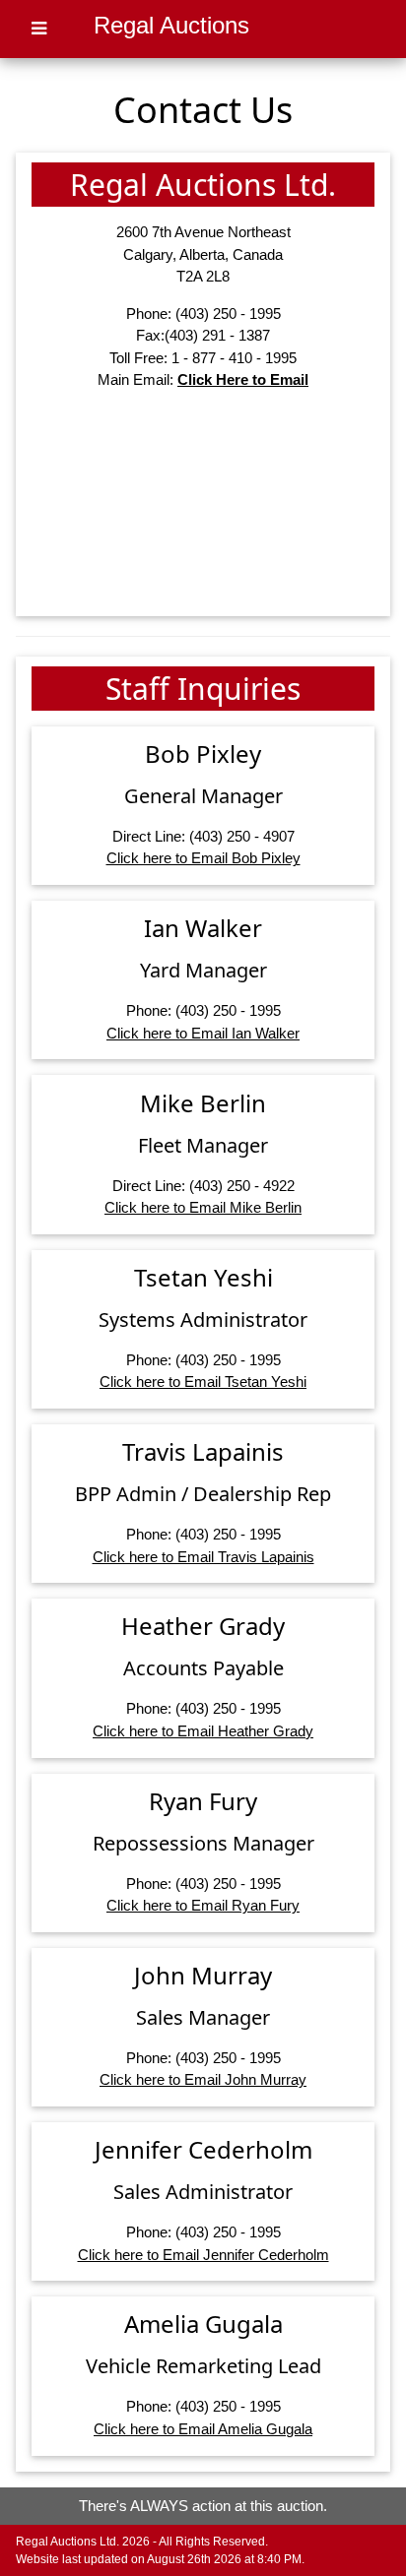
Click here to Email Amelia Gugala (203, 2429)
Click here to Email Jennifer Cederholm (203, 2255)
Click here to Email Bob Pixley (203, 858)
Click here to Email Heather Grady (203, 1731)
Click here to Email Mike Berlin (203, 1207)
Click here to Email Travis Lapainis (203, 1557)
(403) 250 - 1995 (228, 314)
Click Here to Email (243, 379)
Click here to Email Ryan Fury (203, 1905)
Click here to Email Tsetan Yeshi (203, 1382)
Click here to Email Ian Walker (203, 1033)
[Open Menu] (39, 29)
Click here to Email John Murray (203, 2079)
